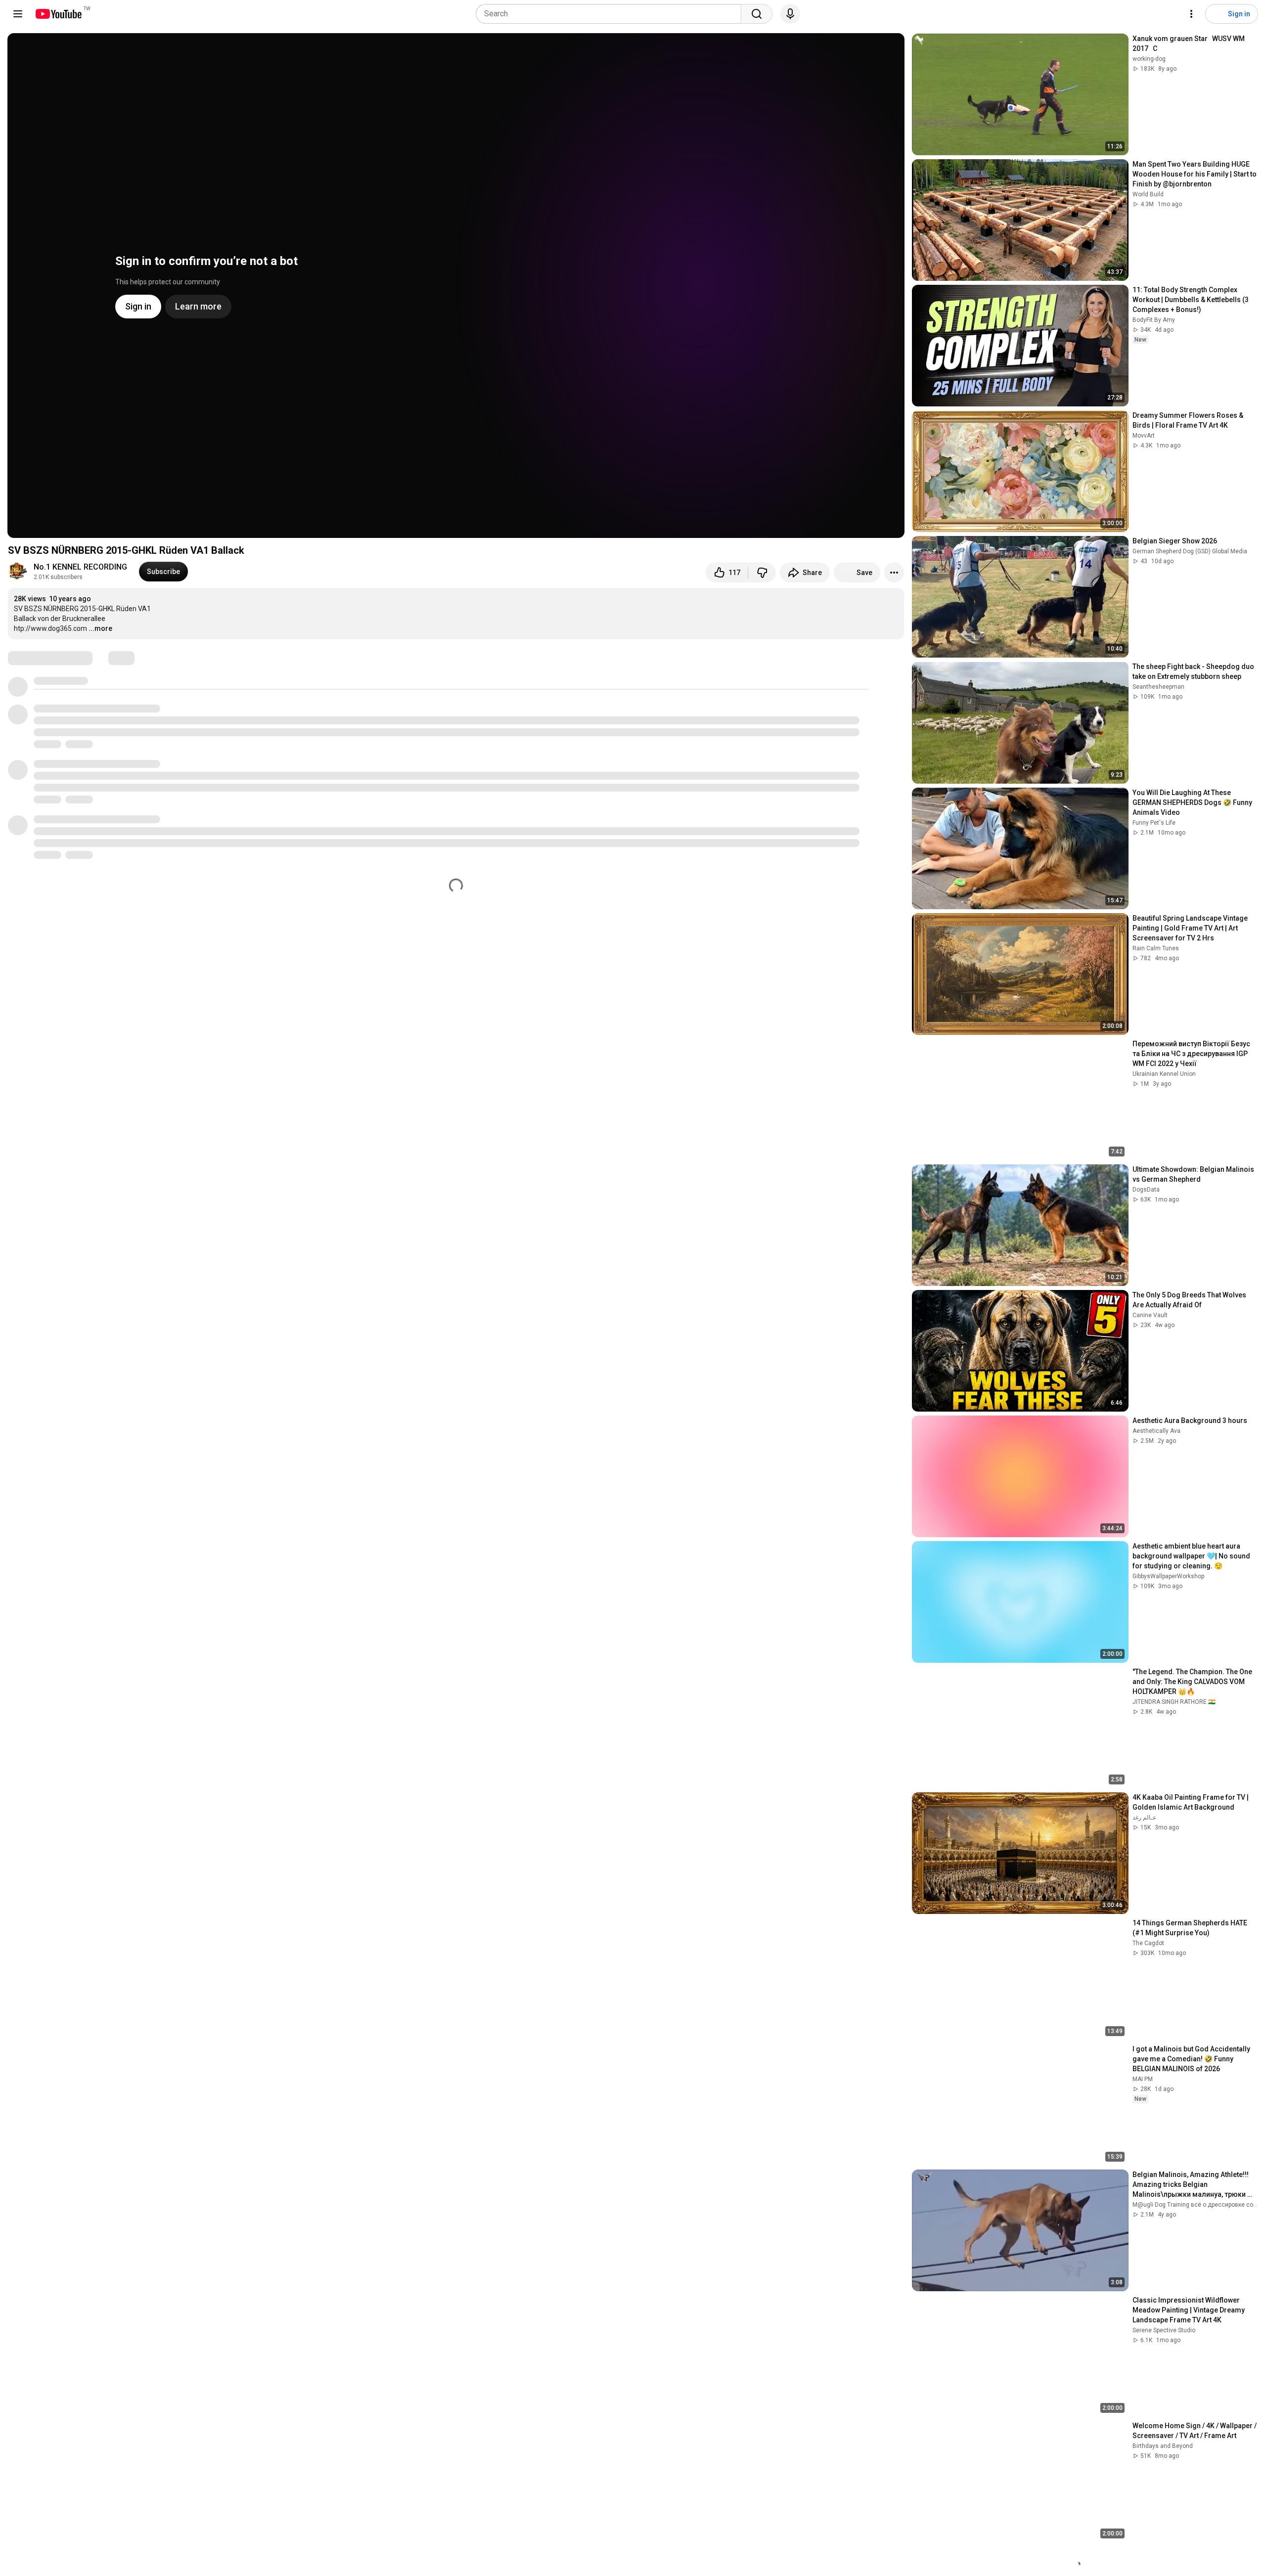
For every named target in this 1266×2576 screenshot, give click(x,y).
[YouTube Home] (58, 14)
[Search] (757, 14)
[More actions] (894, 573)
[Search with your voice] (790, 14)
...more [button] (100, 628)
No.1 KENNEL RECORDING (80, 567)
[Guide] (18, 14)
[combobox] (611, 14)
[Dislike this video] (762, 573)
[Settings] (1191, 14)
